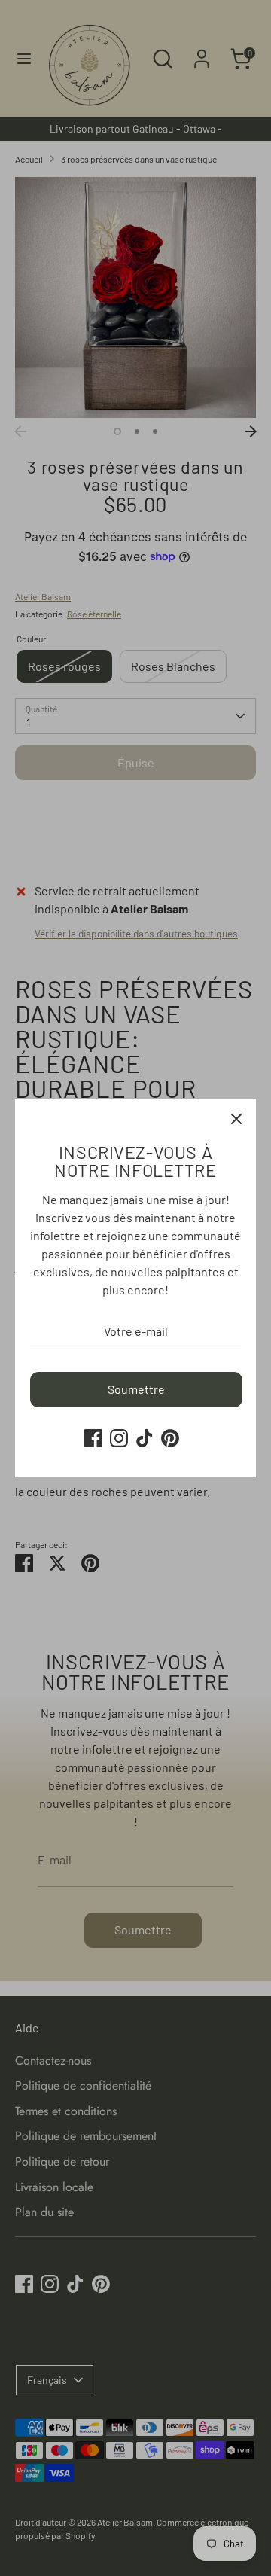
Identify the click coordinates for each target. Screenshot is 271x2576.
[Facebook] (93, 1438)
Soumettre (136, 1389)
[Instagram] (119, 1438)
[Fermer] (236, 1118)
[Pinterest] (170, 1438)
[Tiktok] (145, 1438)
